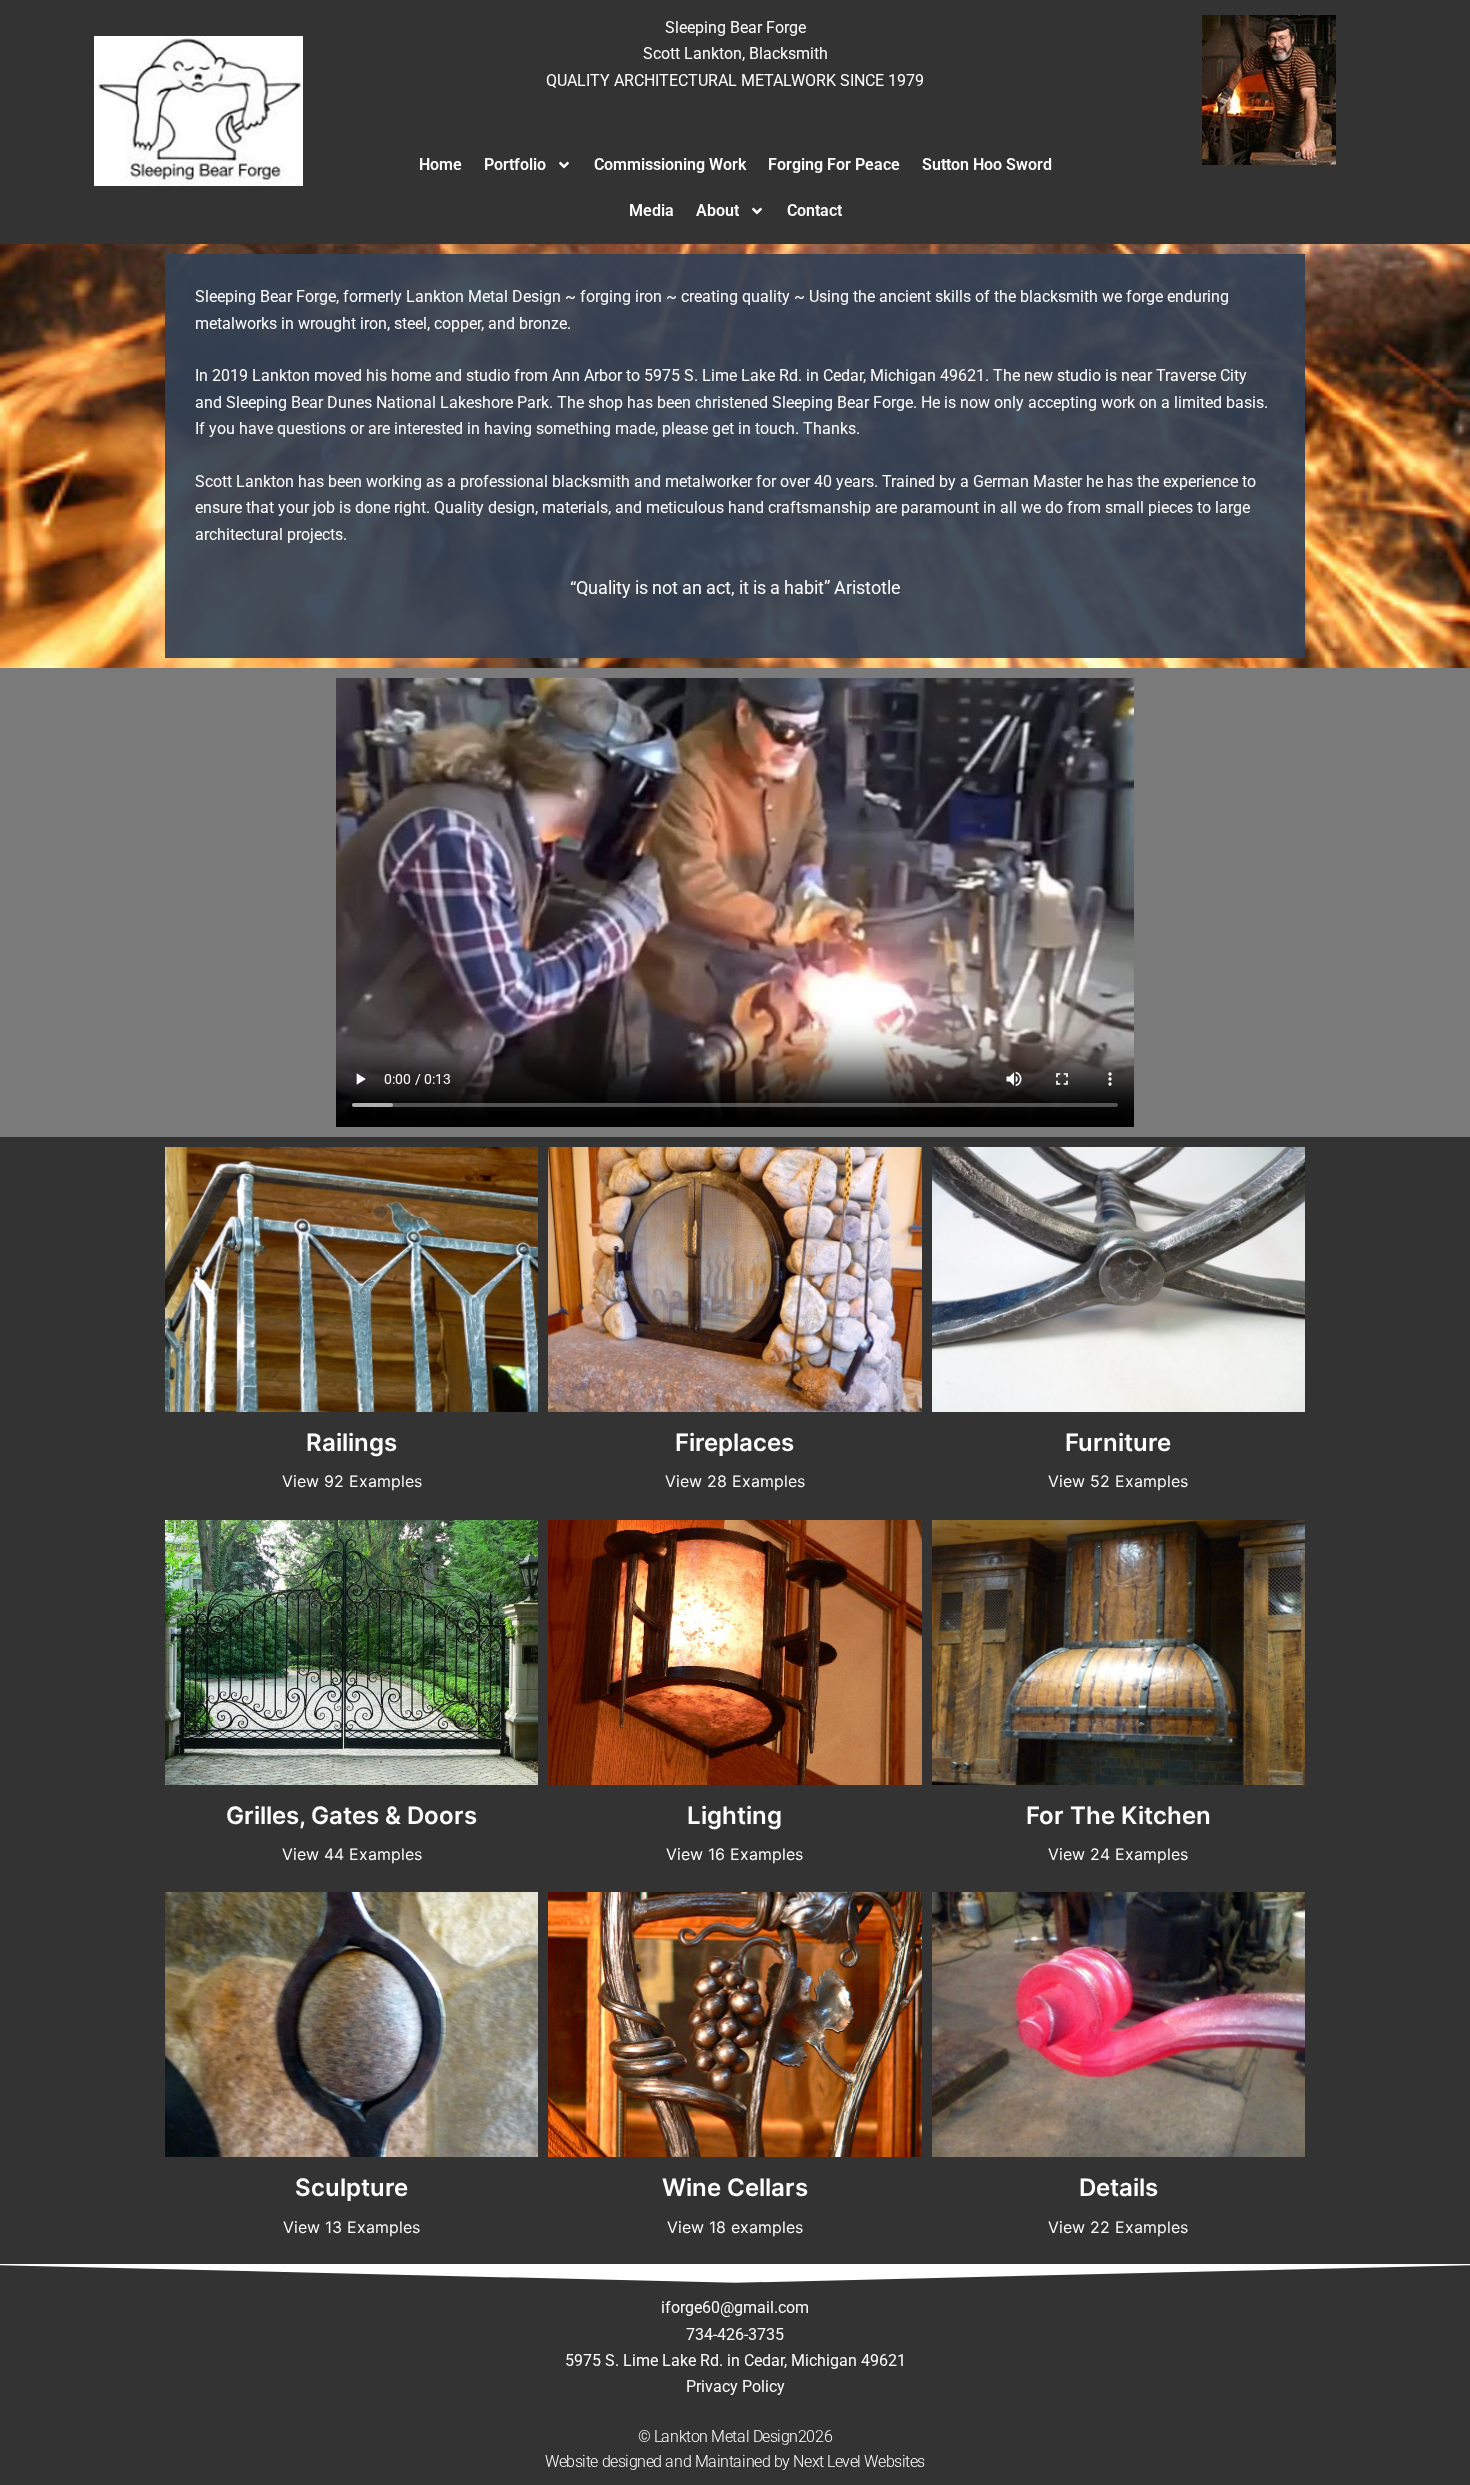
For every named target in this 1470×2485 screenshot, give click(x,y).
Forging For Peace (834, 164)
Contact (814, 210)
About (717, 210)
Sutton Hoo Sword (987, 164)
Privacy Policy (735, 2386)
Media (651, 210)
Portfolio (515, 164)
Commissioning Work (670, 164)
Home (440, 164)
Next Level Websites (858, 2461)
